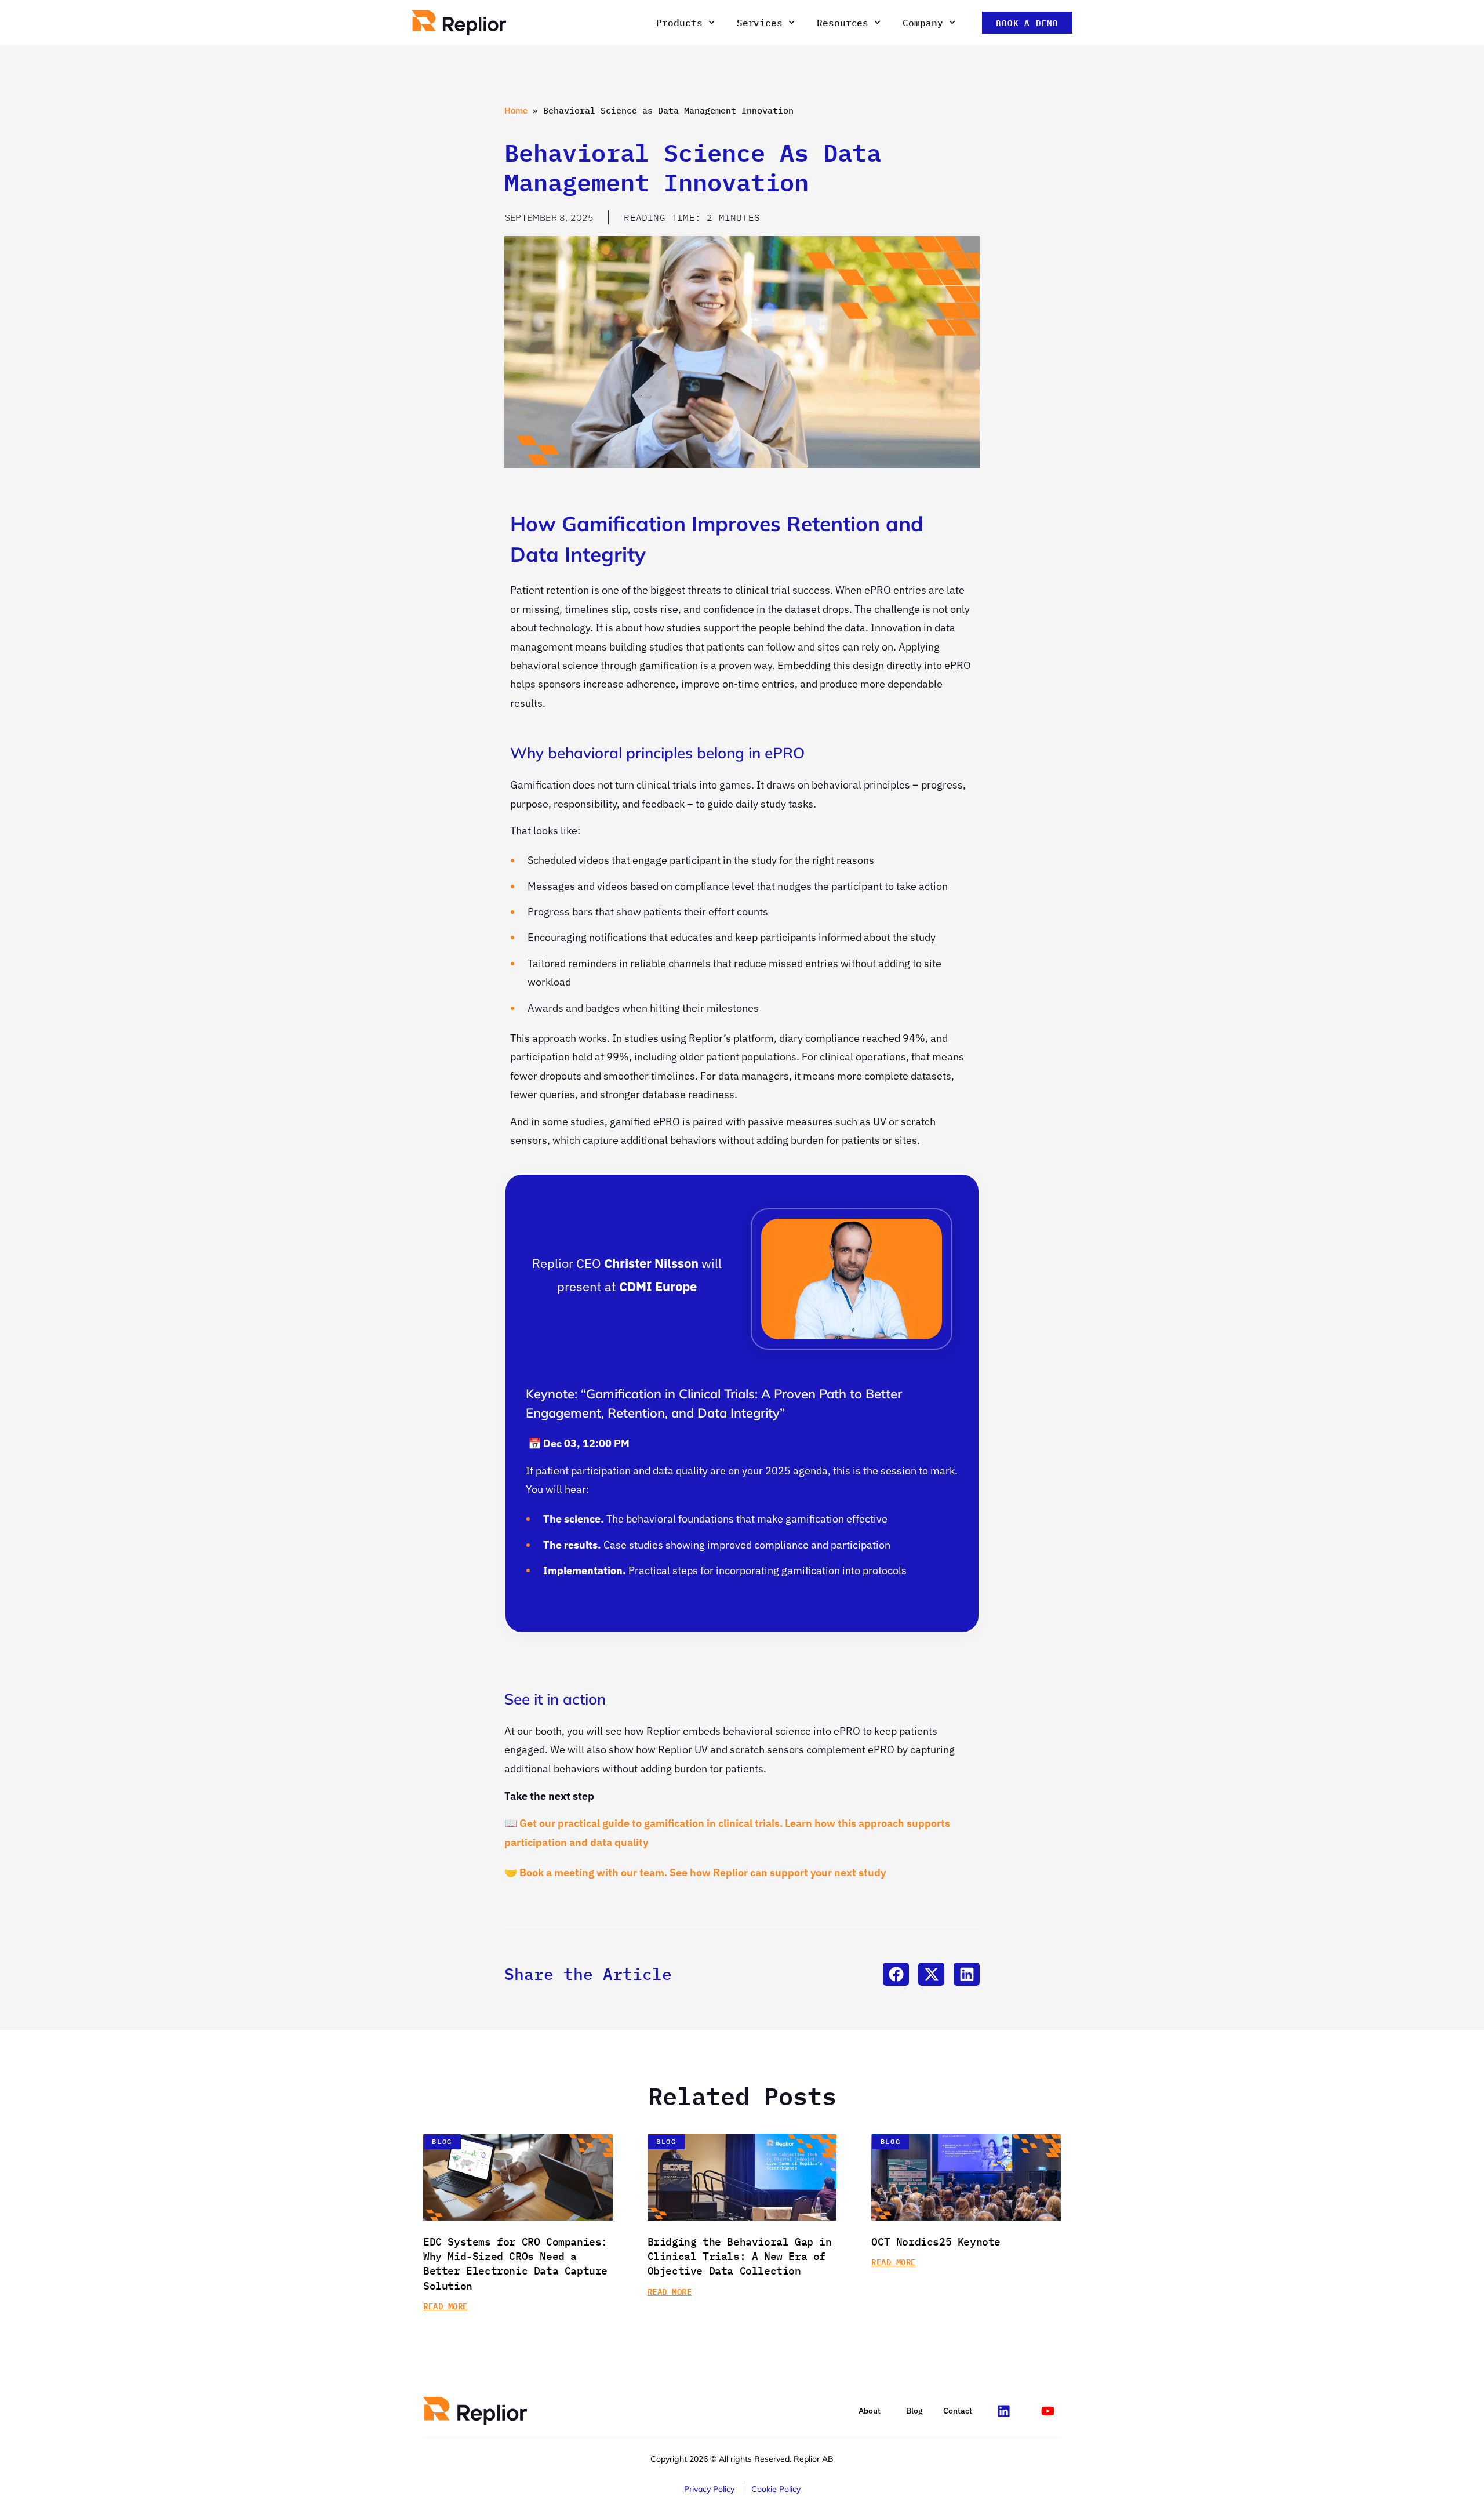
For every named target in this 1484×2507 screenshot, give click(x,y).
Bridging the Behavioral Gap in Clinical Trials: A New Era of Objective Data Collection (740, 2256)
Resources (843, 23)
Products (679, 23)
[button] (896, 1974)
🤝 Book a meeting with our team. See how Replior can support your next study (695, 1872)
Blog (914, 2411)
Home (516, 110)
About (870, 2411)
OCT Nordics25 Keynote (936, 2242)
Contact (958, 2411)
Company (923, 23)
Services (760, 23)
